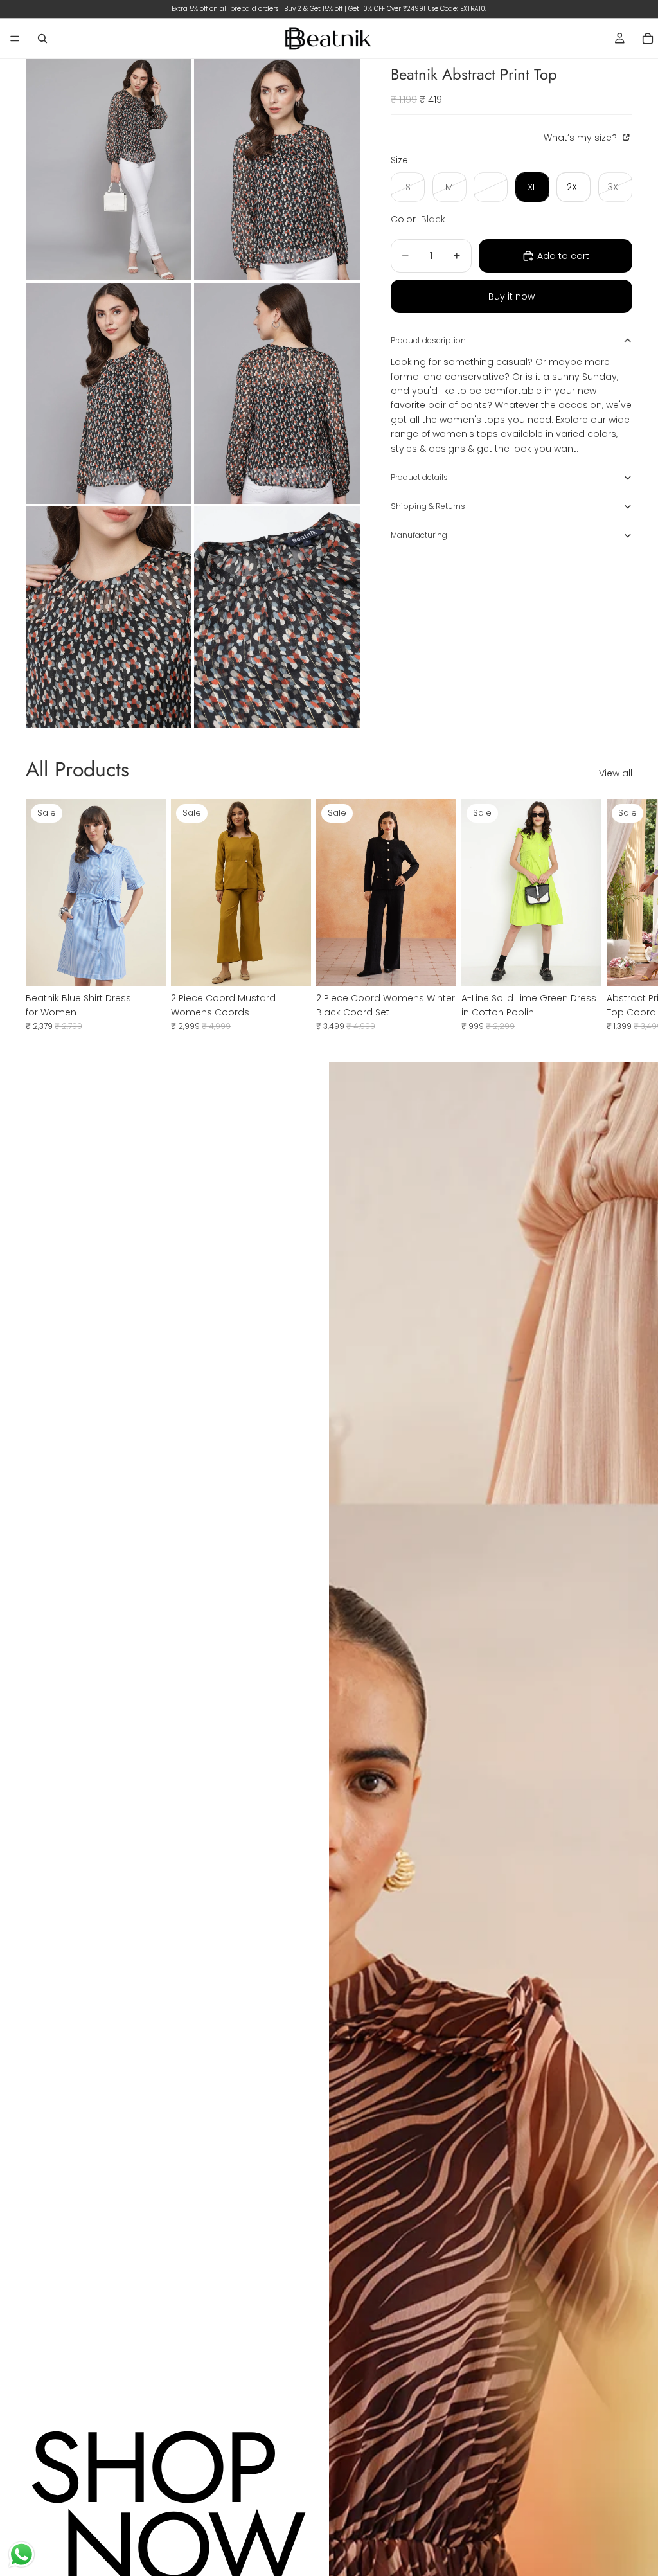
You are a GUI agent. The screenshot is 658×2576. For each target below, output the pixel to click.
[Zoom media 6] (277, 617)
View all (616, 773)
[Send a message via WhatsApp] (22, 2554)
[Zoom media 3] (109, 393)
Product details (419, 477)
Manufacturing (419, 535)
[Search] (42, 39)
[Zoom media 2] (277, 170)
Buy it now (511, 296)
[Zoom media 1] (109, 170)
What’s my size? (582, 138)
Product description (428, 340)
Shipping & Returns (428, 506)
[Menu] (15, 39)
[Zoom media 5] (109, 617)
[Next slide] (618, 915)
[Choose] (146, 966)
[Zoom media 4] (277, 393)
